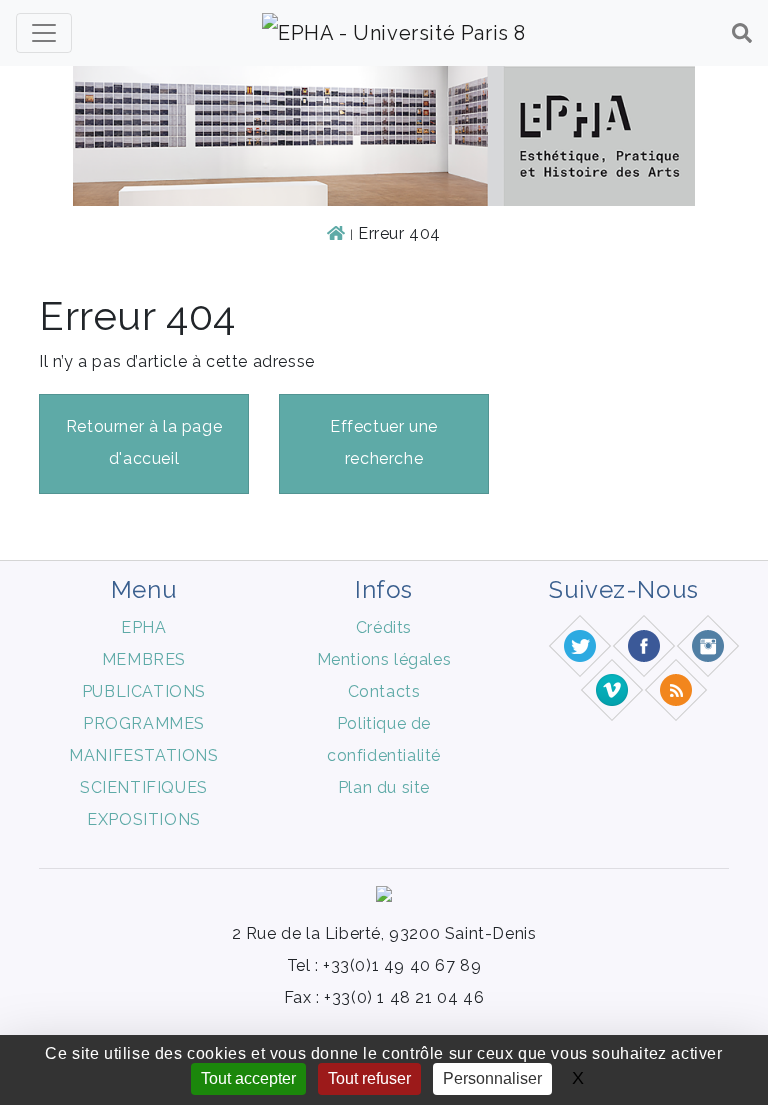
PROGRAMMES (144, 723)
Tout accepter (248, 1078)
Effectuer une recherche (384, 442)
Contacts (384, 691)
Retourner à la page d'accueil (144, 442)
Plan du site (384, 787)
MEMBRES (144, 659)
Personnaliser (492, 1078)
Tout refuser (369, 1078)
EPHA (143, 627)
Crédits (384, 627)
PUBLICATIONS (144, 691)
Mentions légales (384, 659)
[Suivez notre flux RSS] (677, 689)
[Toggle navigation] (44, 33)
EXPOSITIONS (144, 819)
